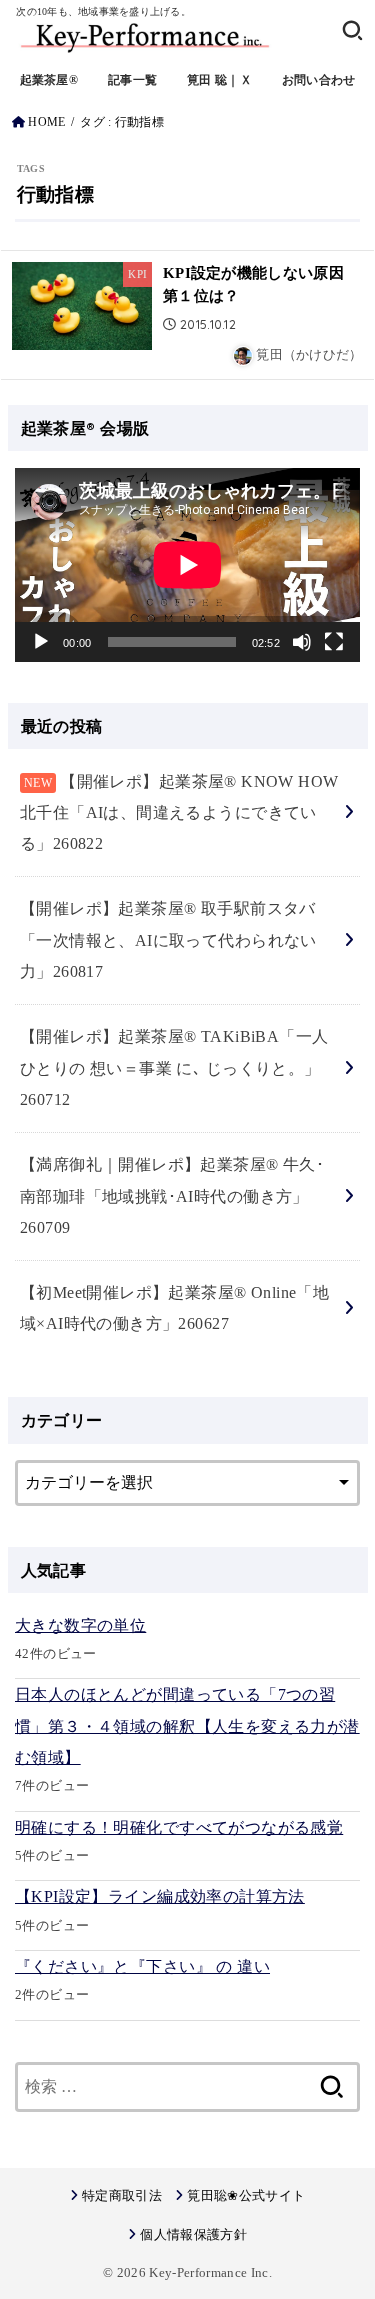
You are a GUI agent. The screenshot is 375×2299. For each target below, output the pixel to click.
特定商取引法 (122, 2195)
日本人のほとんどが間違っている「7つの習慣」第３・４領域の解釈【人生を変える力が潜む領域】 (187, 1726)
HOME (46, 122)
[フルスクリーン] (334, 642)
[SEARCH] (352, 30)
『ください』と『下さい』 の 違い (142, 1966)
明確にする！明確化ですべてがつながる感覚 (179, 1827)
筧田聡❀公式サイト (246, 2195)
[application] (187, 565)
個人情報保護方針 (193, 2234)
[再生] (41, 642)
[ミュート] (302, 642)
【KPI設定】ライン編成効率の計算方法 (160, 1896)
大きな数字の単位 (80, 1625)
